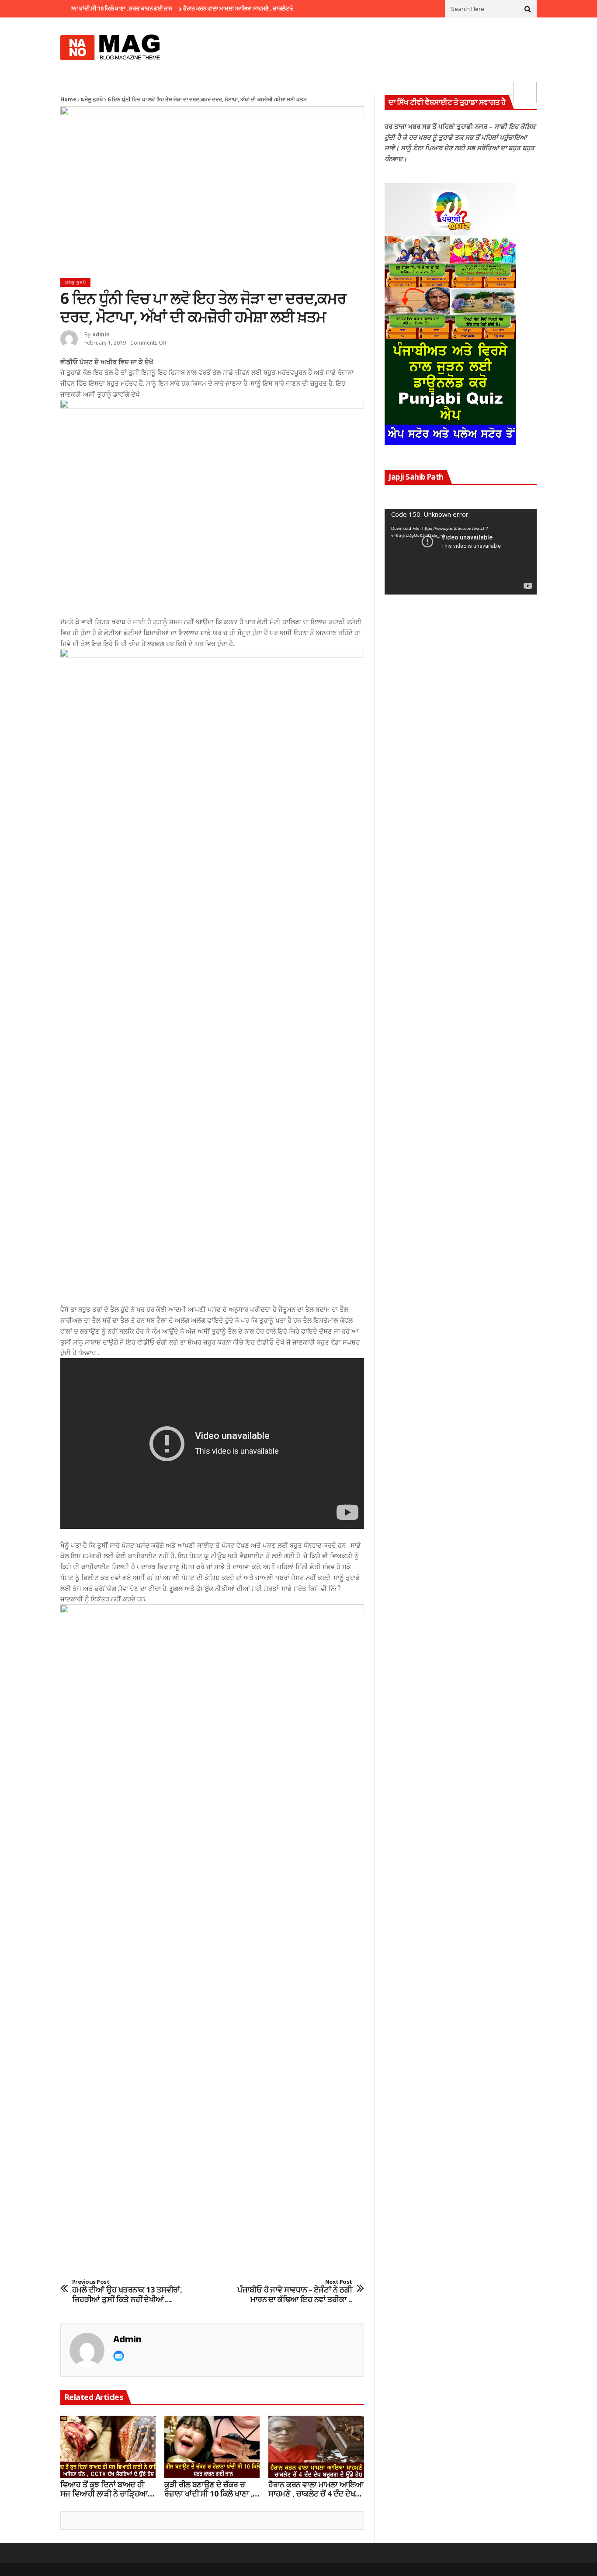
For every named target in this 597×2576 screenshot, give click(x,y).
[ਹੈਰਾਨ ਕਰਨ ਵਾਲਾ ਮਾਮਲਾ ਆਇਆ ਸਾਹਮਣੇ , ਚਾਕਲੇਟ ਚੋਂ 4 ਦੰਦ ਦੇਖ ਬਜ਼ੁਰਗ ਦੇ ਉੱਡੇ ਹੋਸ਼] (316, 2447)
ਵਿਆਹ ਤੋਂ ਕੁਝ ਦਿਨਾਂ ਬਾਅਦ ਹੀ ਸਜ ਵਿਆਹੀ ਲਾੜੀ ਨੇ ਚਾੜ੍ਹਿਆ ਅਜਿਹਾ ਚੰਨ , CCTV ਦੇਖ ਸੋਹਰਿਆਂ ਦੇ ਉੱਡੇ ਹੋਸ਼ (104, 2489)
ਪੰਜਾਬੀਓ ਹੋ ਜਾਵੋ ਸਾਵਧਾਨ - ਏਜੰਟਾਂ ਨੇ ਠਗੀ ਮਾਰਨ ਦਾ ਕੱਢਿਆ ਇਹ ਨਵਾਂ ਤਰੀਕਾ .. (295, 2291)
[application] (461, 552)
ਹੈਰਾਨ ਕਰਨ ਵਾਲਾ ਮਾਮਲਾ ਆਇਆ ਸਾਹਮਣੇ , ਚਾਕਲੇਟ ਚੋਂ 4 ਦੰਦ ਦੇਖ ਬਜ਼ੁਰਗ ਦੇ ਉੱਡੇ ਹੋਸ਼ (231, 8)
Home (68, 99)
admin (101, 334)
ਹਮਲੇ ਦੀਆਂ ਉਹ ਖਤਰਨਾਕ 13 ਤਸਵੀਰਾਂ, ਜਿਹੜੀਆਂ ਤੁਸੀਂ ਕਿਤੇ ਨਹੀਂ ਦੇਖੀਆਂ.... (127, 2291)
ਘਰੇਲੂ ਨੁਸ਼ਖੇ (92, 99)
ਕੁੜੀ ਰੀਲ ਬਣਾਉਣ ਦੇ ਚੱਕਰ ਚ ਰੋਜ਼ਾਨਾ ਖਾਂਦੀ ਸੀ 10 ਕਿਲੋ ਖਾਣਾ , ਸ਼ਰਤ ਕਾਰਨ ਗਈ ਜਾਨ (208, 2489)
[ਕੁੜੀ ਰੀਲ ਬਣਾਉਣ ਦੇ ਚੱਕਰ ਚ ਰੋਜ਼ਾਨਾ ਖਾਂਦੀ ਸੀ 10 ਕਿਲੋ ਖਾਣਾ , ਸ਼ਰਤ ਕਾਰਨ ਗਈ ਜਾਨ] (212, 2447)
